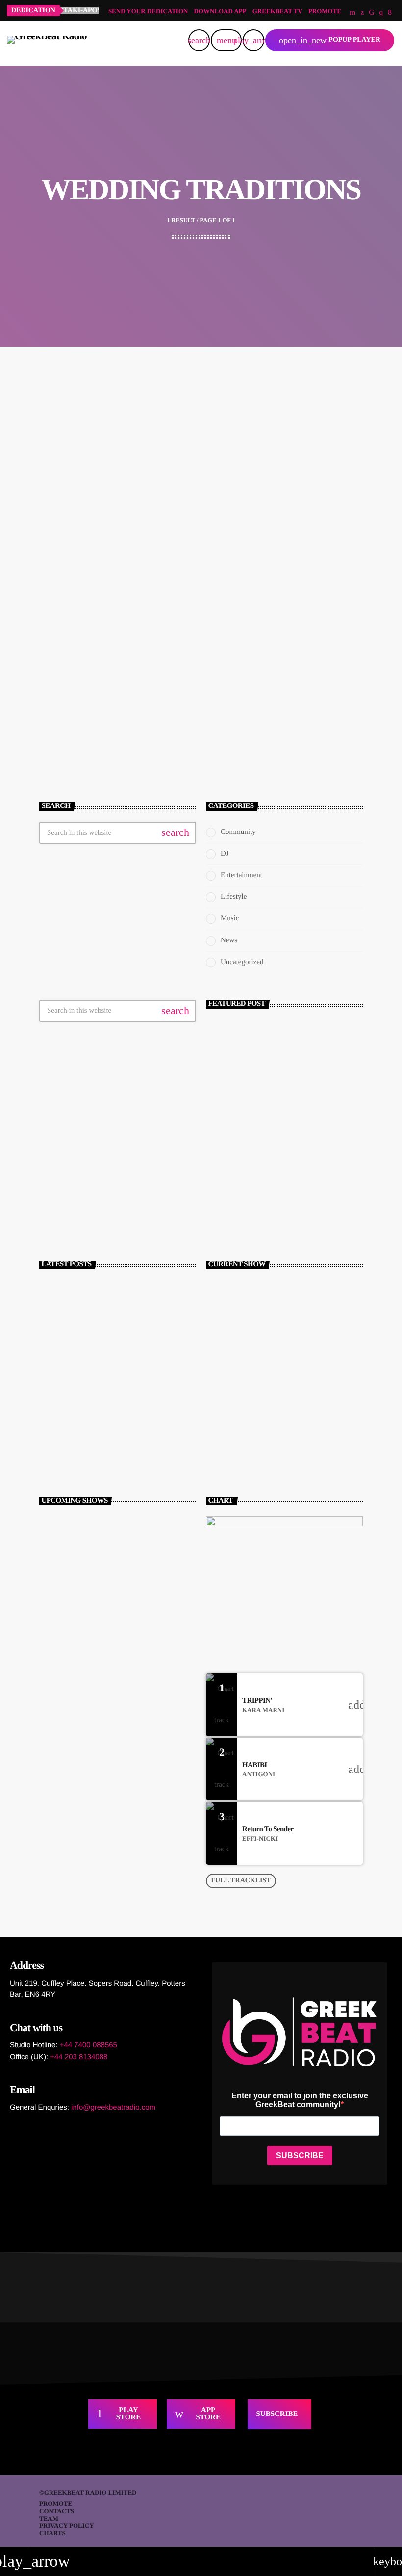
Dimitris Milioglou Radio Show (112, 1606)
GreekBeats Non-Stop (252, 1348)
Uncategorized (242, 962)
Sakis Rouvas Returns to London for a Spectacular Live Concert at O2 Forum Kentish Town (128, 1297)
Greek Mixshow (242, 1331)
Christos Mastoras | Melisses (115, 1380)
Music (230, 918)
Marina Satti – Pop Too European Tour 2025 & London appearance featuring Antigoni (135, 1421)
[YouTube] (352, 13)
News (229, 940)
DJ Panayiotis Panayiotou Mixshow (116, 1689)
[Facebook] (390, 13)
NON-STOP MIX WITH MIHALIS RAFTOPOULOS (117, 1568)
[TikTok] (371, 13)
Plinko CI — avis (67, 1462)
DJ (225, 854)
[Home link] (47, 40)
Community (77, 624)
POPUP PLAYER (330, 40)
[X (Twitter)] (362, 13)
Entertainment (241, 875)
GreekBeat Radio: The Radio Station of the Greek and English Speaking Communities (282, 1181)
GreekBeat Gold (97, 1647)
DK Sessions (92, 1524)
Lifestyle (234, 897)
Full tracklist (241, 1881)
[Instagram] (381, 13)
